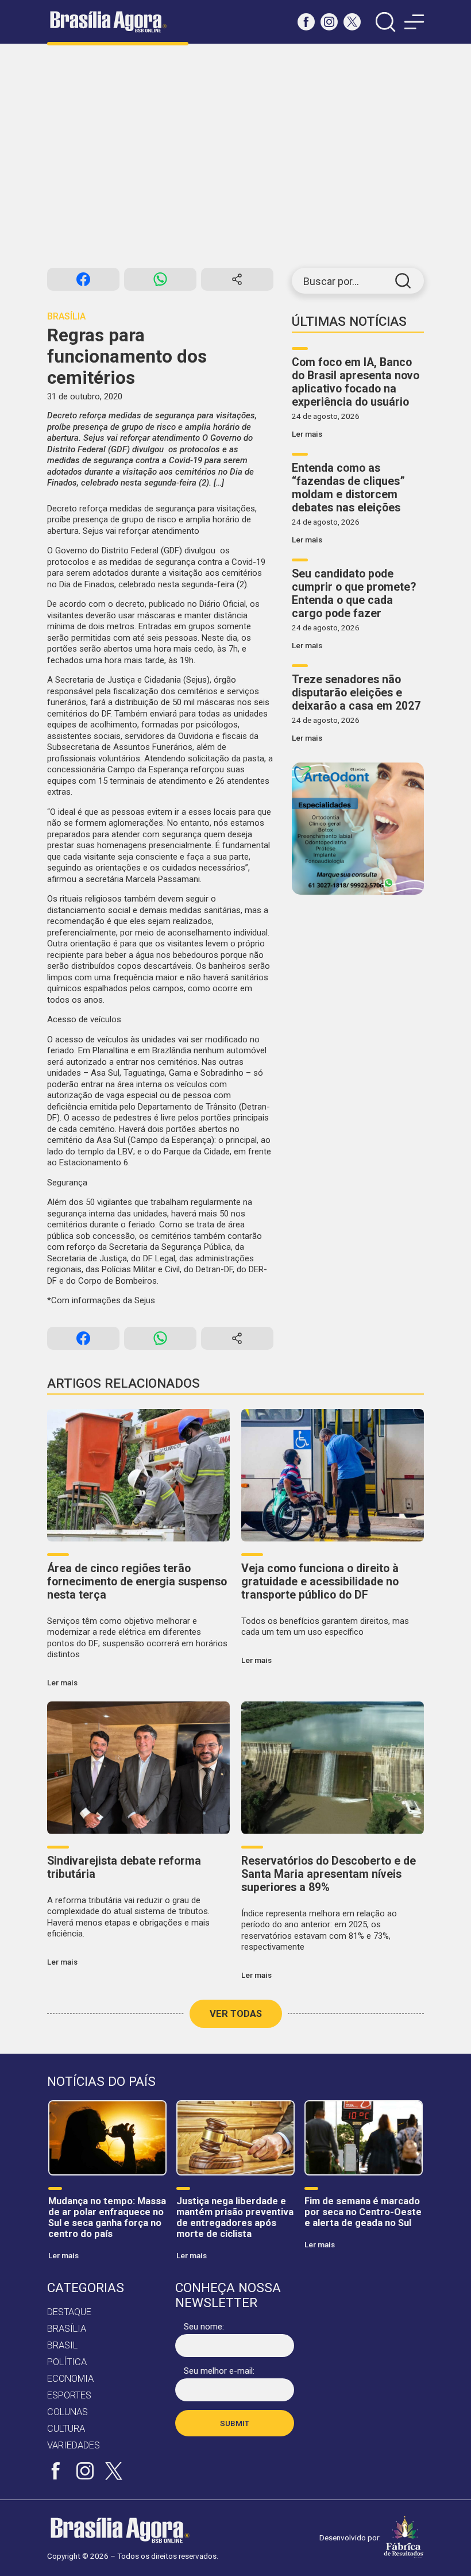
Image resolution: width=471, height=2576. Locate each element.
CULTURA (66, 2429)
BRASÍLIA (67, 2329)
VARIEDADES (74, 2445)
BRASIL (62, 2345)
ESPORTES (69, 2395)
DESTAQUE (69, 2312)
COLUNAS (67, 2412)
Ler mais (307, 434)
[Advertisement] (235, 156)
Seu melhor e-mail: (219, 2371)
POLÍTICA (67, 2362)
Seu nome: (204, 2327)
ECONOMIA (70, 2379)
